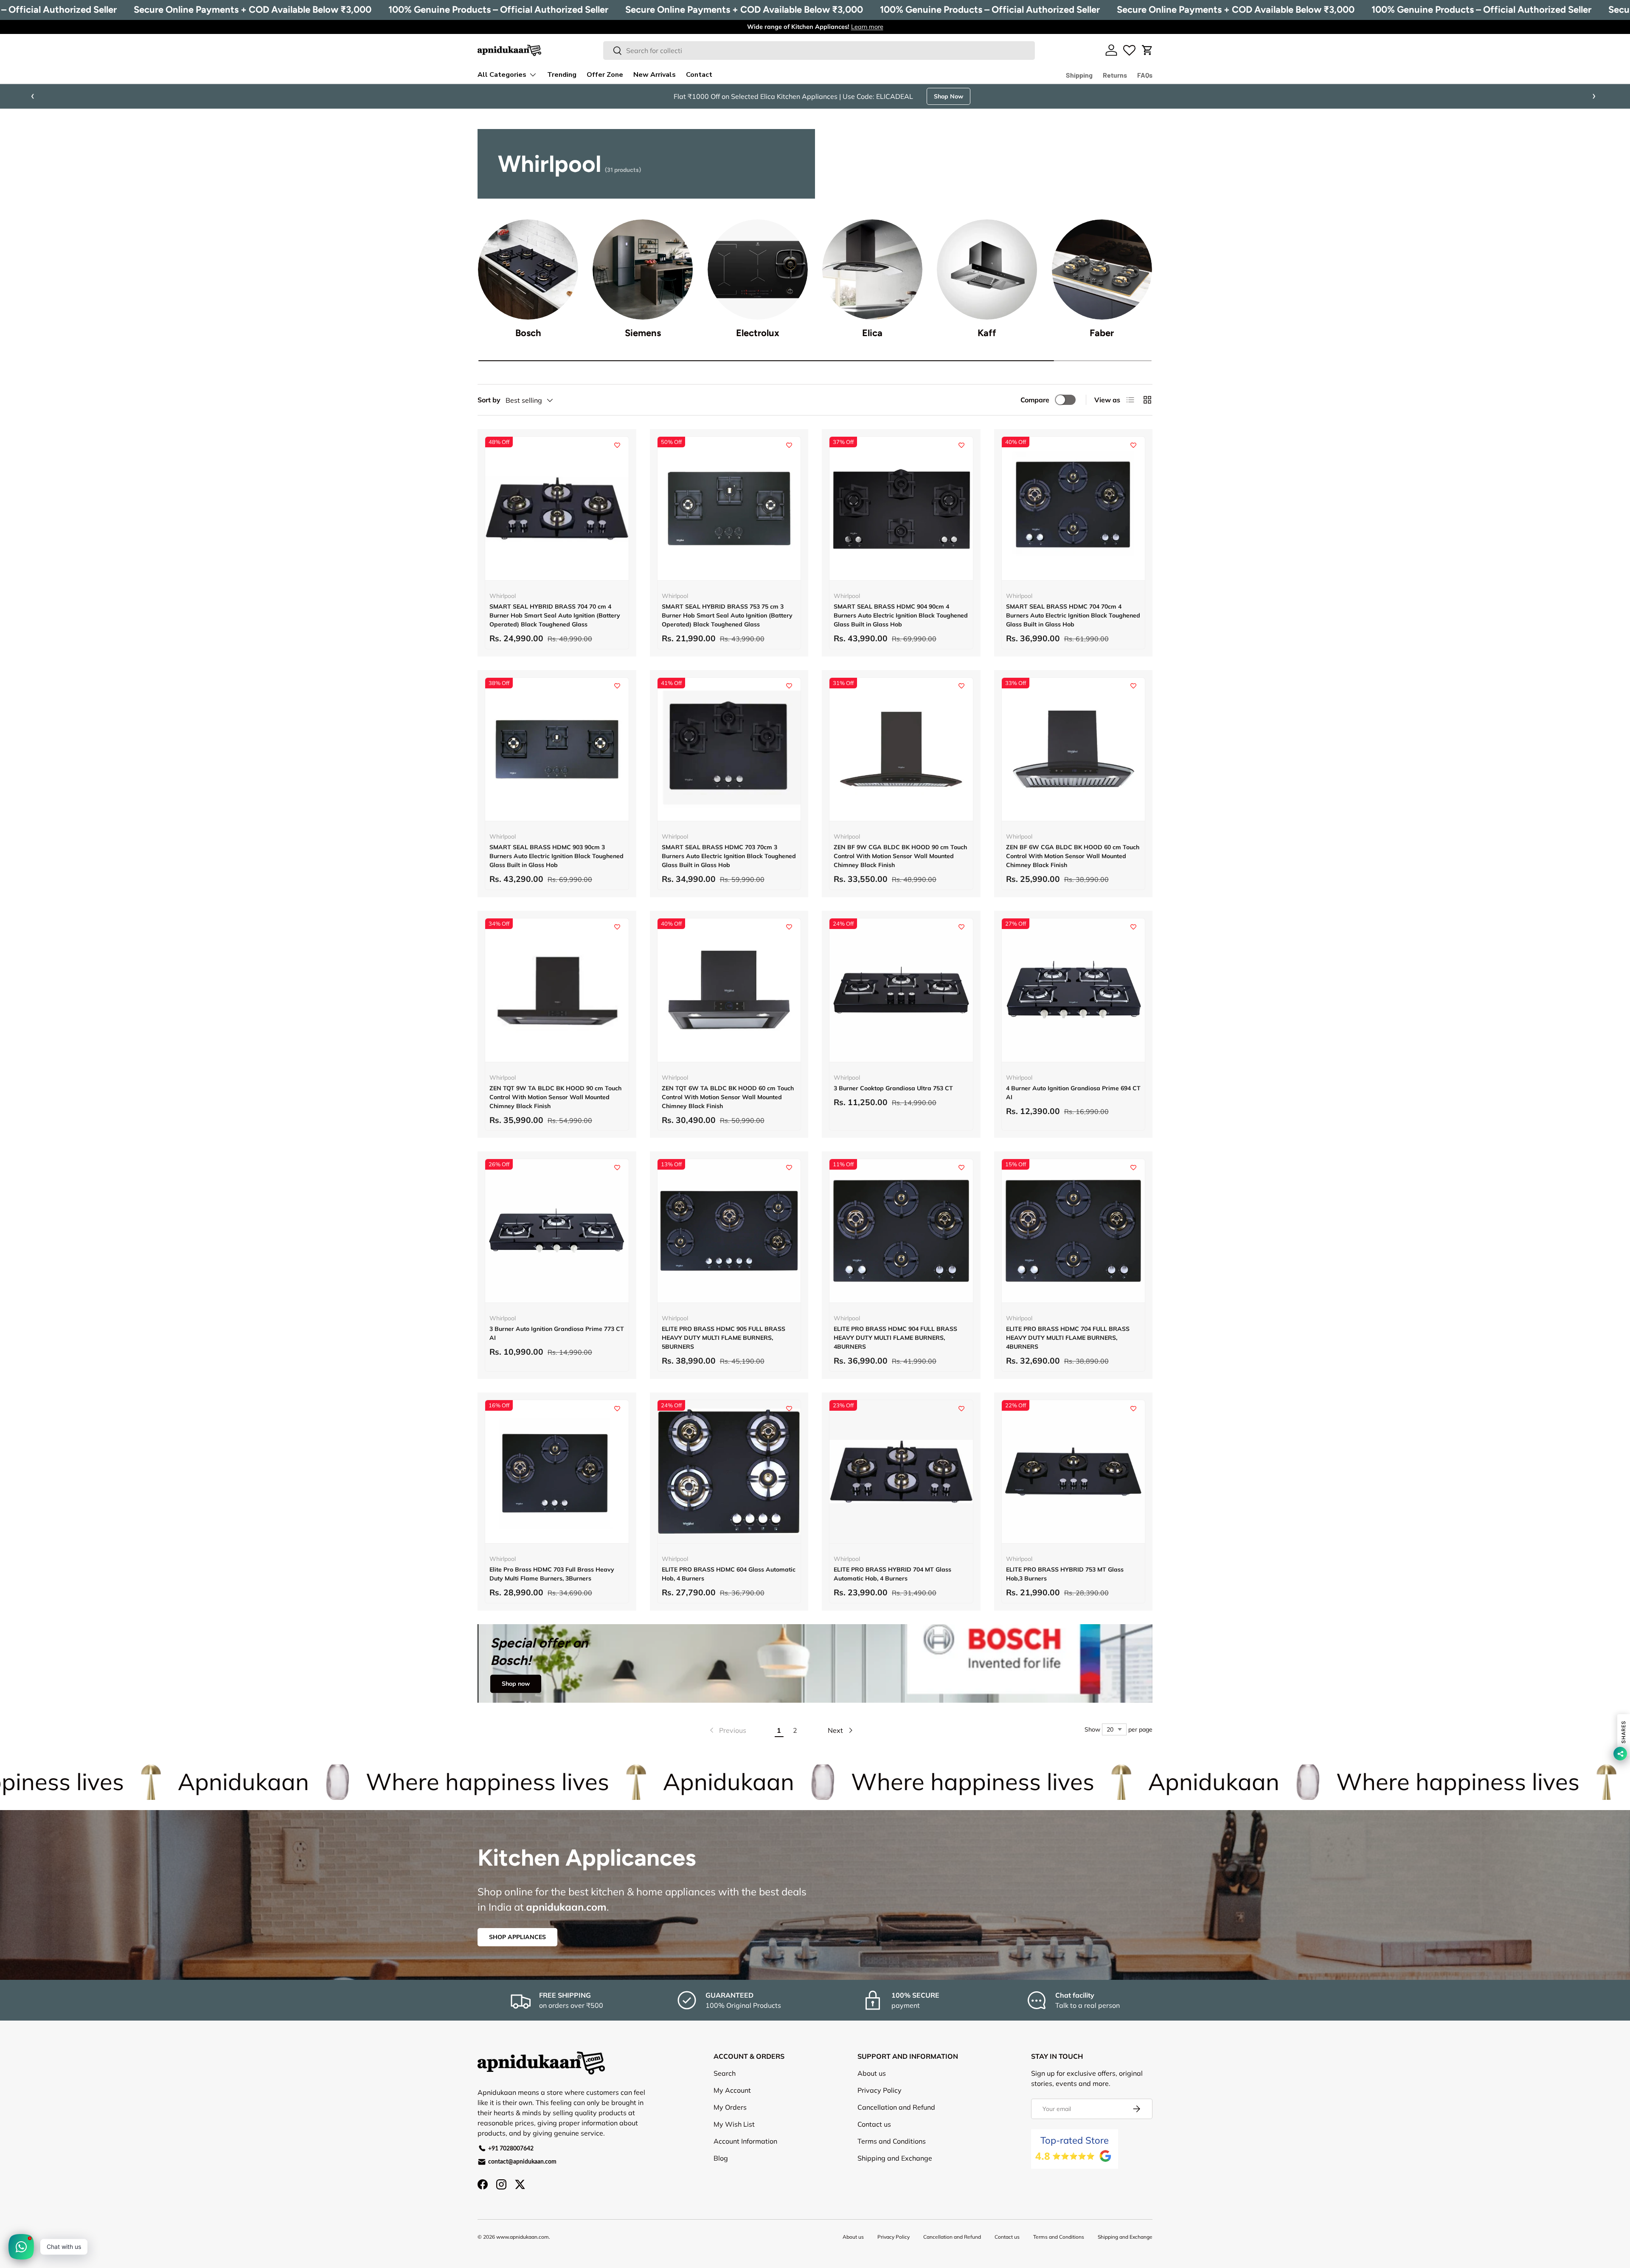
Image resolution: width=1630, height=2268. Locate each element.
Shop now (516, 1684)
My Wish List (734, 2124)
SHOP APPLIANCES (517, 1937)
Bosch (528, 333)
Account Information (745, 2141)
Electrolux (758, 333)
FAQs (1145, 75)
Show (1092, 1729)
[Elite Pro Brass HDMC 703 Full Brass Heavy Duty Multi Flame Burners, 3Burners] (557, 1472)
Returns (1115, 75)
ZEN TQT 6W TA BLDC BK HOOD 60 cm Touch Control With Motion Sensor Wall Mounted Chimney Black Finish (728, 1097)
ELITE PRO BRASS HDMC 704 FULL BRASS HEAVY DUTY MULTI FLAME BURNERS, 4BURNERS (1068, 1338)
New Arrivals (655, 75)
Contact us (874, 2124)
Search (725, 2073)
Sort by (489, 400)
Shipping (1079, 75)
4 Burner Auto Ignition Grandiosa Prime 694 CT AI (1073, 1093)
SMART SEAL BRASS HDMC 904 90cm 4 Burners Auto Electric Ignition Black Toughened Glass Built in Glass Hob (901, 615)
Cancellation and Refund (896, 2107)
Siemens (643, 333)
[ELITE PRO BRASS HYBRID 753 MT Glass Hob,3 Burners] (1074, 1472)
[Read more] (1129, 50)
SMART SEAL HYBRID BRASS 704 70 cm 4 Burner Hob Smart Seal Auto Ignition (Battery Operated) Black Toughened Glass (555, 615)
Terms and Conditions (892, 2141)
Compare (1035, 400)
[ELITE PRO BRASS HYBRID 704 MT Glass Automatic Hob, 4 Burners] (901, 1472)
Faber (1102, 333)
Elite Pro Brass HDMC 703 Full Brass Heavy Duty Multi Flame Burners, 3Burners (552, 1574)
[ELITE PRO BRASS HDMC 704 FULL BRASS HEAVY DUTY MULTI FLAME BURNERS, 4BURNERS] (1074, 1231)
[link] (727, 1730)
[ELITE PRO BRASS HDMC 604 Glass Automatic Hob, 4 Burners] (729, 1472)
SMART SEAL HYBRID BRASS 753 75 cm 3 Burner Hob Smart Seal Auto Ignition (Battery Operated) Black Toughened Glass (727, 615)
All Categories (502, 75)
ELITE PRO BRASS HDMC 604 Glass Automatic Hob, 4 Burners (729, 1574)
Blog (721, 2158)
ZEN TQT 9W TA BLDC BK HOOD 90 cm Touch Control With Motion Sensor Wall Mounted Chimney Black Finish (555, 1097)
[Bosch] (528, 269)
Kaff (987, 333)
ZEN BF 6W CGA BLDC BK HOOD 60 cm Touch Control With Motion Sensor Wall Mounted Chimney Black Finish (1073, 856)
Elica (872, 333)
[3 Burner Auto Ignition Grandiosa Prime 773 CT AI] (557, 1231)
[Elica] (872, 269)
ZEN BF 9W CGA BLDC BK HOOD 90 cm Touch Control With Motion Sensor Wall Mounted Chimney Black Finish (900, 856)
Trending (562, 75)
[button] (1147, 50)
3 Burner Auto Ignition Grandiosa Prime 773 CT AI (557, 1333)
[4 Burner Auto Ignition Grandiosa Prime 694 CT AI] (1074, 990)
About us (872, 2073)
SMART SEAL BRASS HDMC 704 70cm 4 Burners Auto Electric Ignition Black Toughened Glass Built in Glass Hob (1073, 615)
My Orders (730, 2107)
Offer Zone (605, 75)
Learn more (867, 27)
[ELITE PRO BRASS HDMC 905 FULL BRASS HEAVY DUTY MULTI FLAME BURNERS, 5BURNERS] (729, 1231)
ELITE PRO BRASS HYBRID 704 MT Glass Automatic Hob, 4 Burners (892, 1574)
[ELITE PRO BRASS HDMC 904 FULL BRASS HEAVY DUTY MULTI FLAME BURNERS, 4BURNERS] (901, 1231)
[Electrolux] (758, 269)
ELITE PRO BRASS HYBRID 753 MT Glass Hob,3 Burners (1065, 1574)
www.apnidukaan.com (523, 2237)
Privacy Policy (880, 2090)
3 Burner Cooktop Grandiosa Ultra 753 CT (893, 1088)
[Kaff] (987, 269)
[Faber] (1102, 269)
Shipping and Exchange (895, 2158)
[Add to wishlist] (617, 445)
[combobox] (819, 51)
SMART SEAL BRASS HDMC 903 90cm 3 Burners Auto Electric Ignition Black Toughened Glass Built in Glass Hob (556, 856)
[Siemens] (643, 269)
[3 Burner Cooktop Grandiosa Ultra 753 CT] (901, 990)
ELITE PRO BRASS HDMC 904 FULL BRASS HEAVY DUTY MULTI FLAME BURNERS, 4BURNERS (895, 1338)
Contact (699, 75)
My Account (732, 2090)
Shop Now (968, 96)
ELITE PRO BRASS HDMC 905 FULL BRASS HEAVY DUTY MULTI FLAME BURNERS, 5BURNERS (724, 1338)
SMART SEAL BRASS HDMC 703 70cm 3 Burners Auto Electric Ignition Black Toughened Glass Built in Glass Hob (729, 856)
